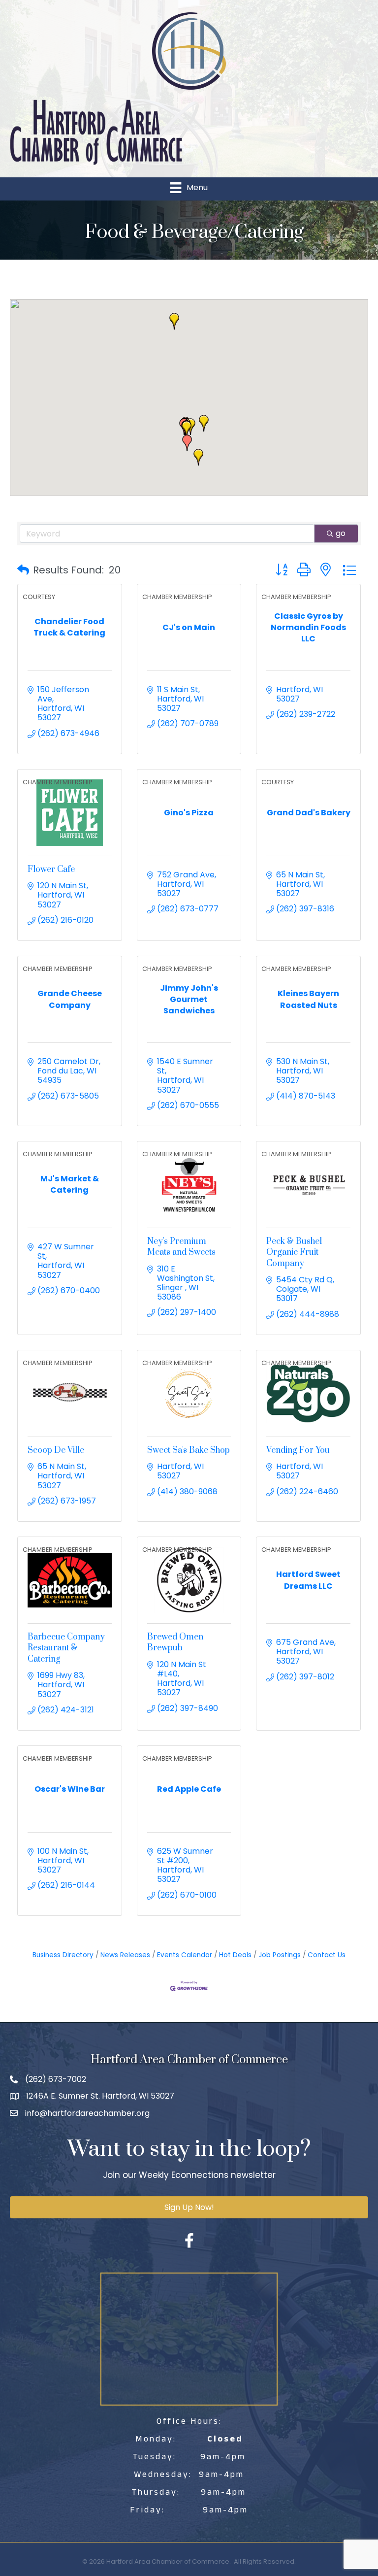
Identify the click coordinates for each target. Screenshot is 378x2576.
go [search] (341, 533)
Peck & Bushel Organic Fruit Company (294, 1253)
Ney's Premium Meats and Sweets (181, 1247)
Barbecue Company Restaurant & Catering (66, 1648)
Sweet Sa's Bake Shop (189, 1450)
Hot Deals (235, 1955)
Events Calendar (185, 1955)
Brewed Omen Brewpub (175, 1642)
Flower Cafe (51, 870)
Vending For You (298, 1450)
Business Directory (63, 1955)
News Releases (125, 1955)
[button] (174, 321)
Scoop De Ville (56, 1450)
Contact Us (327, 1955)
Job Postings (280, 1955)
